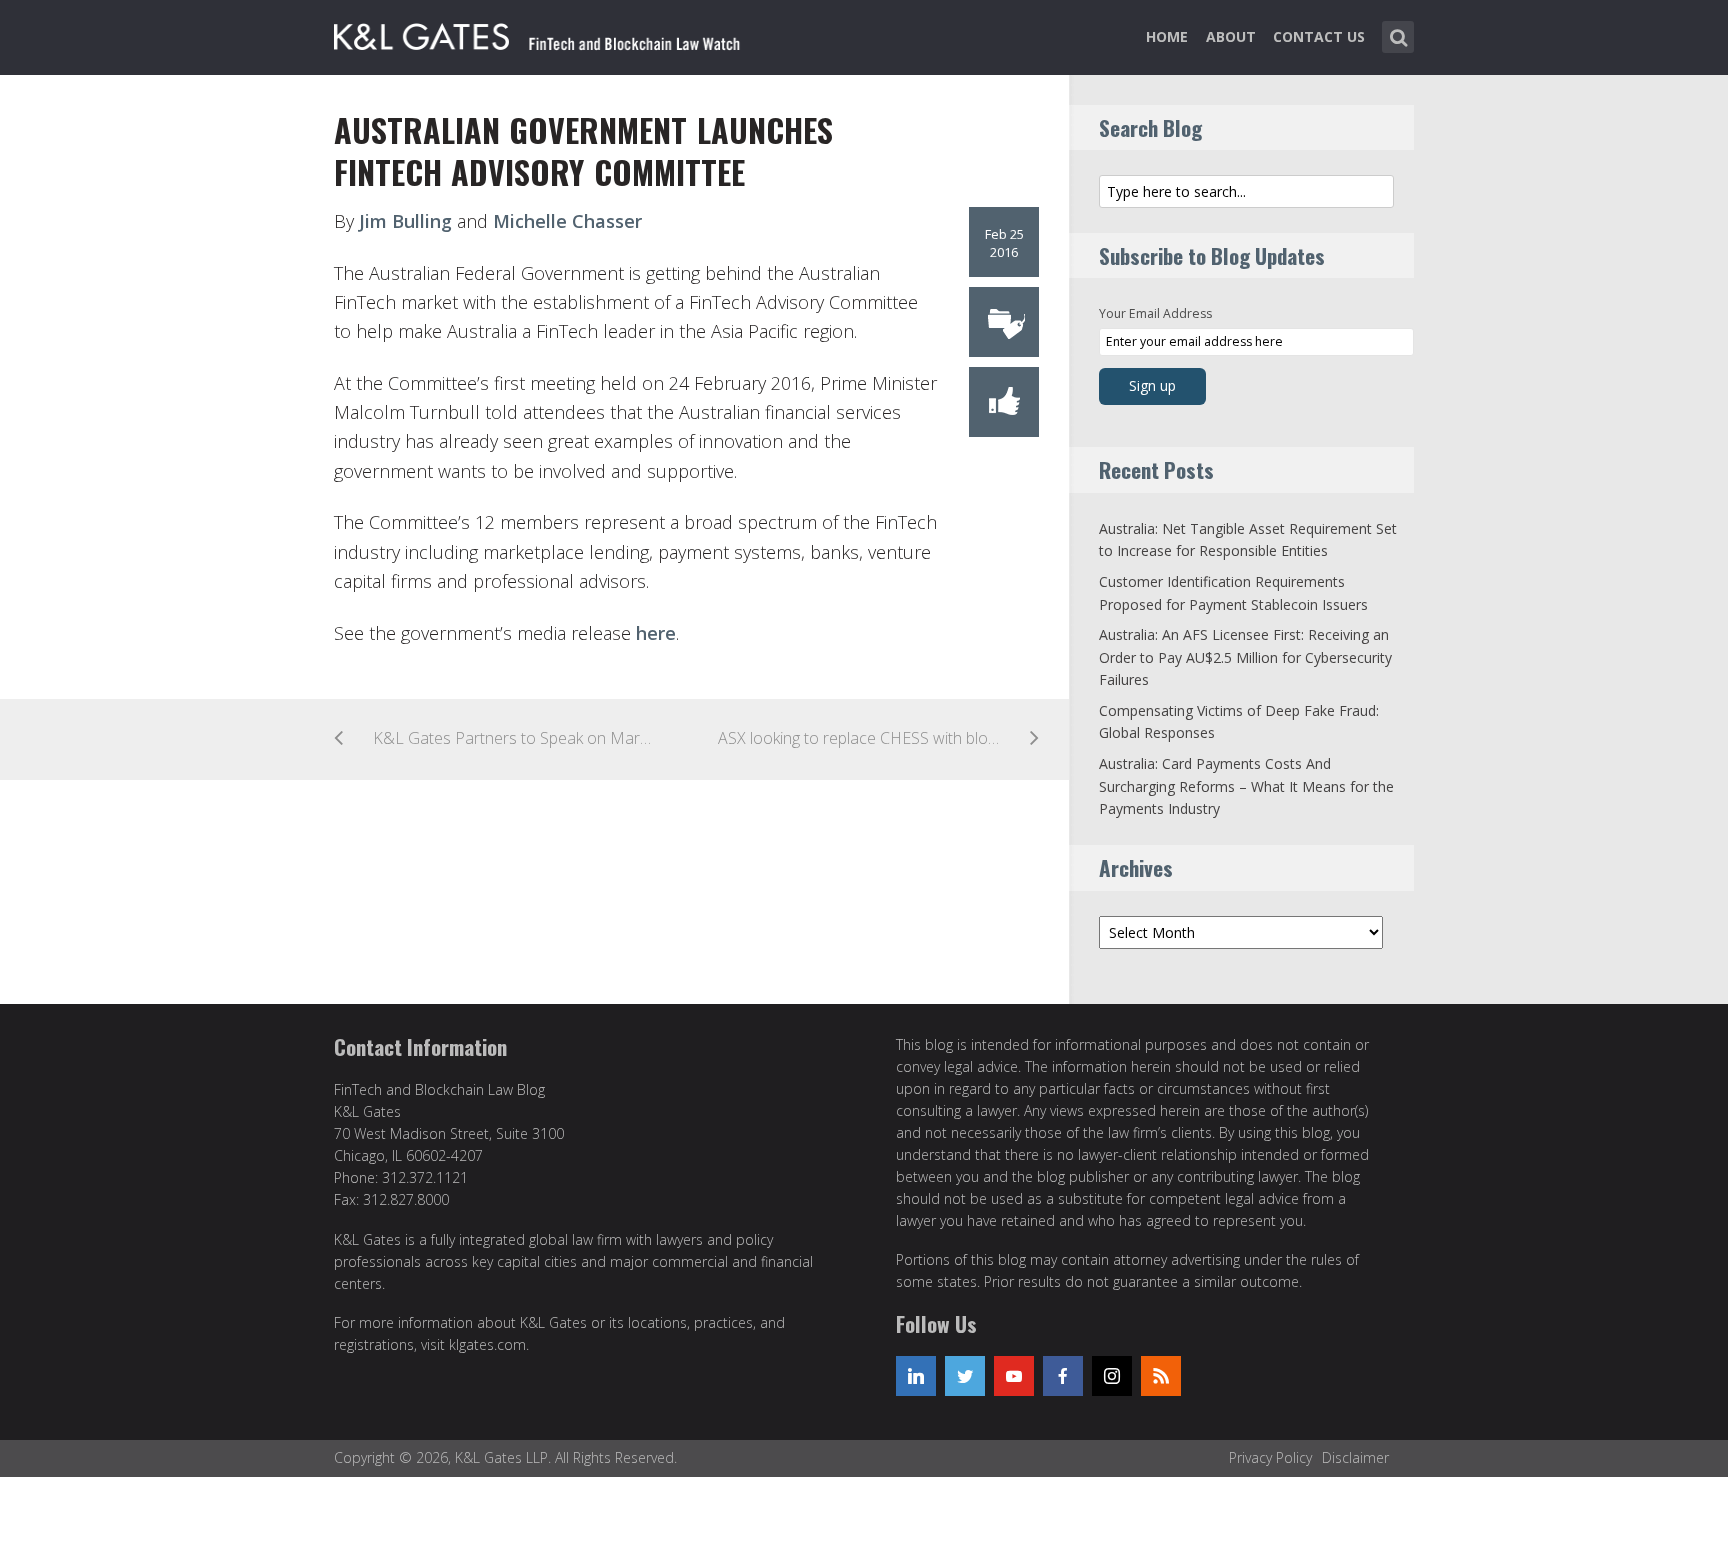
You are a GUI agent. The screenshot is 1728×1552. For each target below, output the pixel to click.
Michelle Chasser (567, 221)
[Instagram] (1112, 1376)
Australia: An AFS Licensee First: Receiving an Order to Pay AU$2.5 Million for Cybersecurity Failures (1245, 657)
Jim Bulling (405, 221)
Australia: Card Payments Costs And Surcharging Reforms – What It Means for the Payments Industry (1246, 786)
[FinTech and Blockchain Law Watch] (549, 33)
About (1231, 36)
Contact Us (1319, 36)
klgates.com (487, 1344)
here (656, 633)
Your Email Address (1155, 313)
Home (1167, 36)
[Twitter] (965, 1376)
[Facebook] (1063, 1376)
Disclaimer (1355, 1457)
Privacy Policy (1270, 1457)
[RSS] (1161, 1376)
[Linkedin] (916, 1376)
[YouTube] (1014, 1376)
